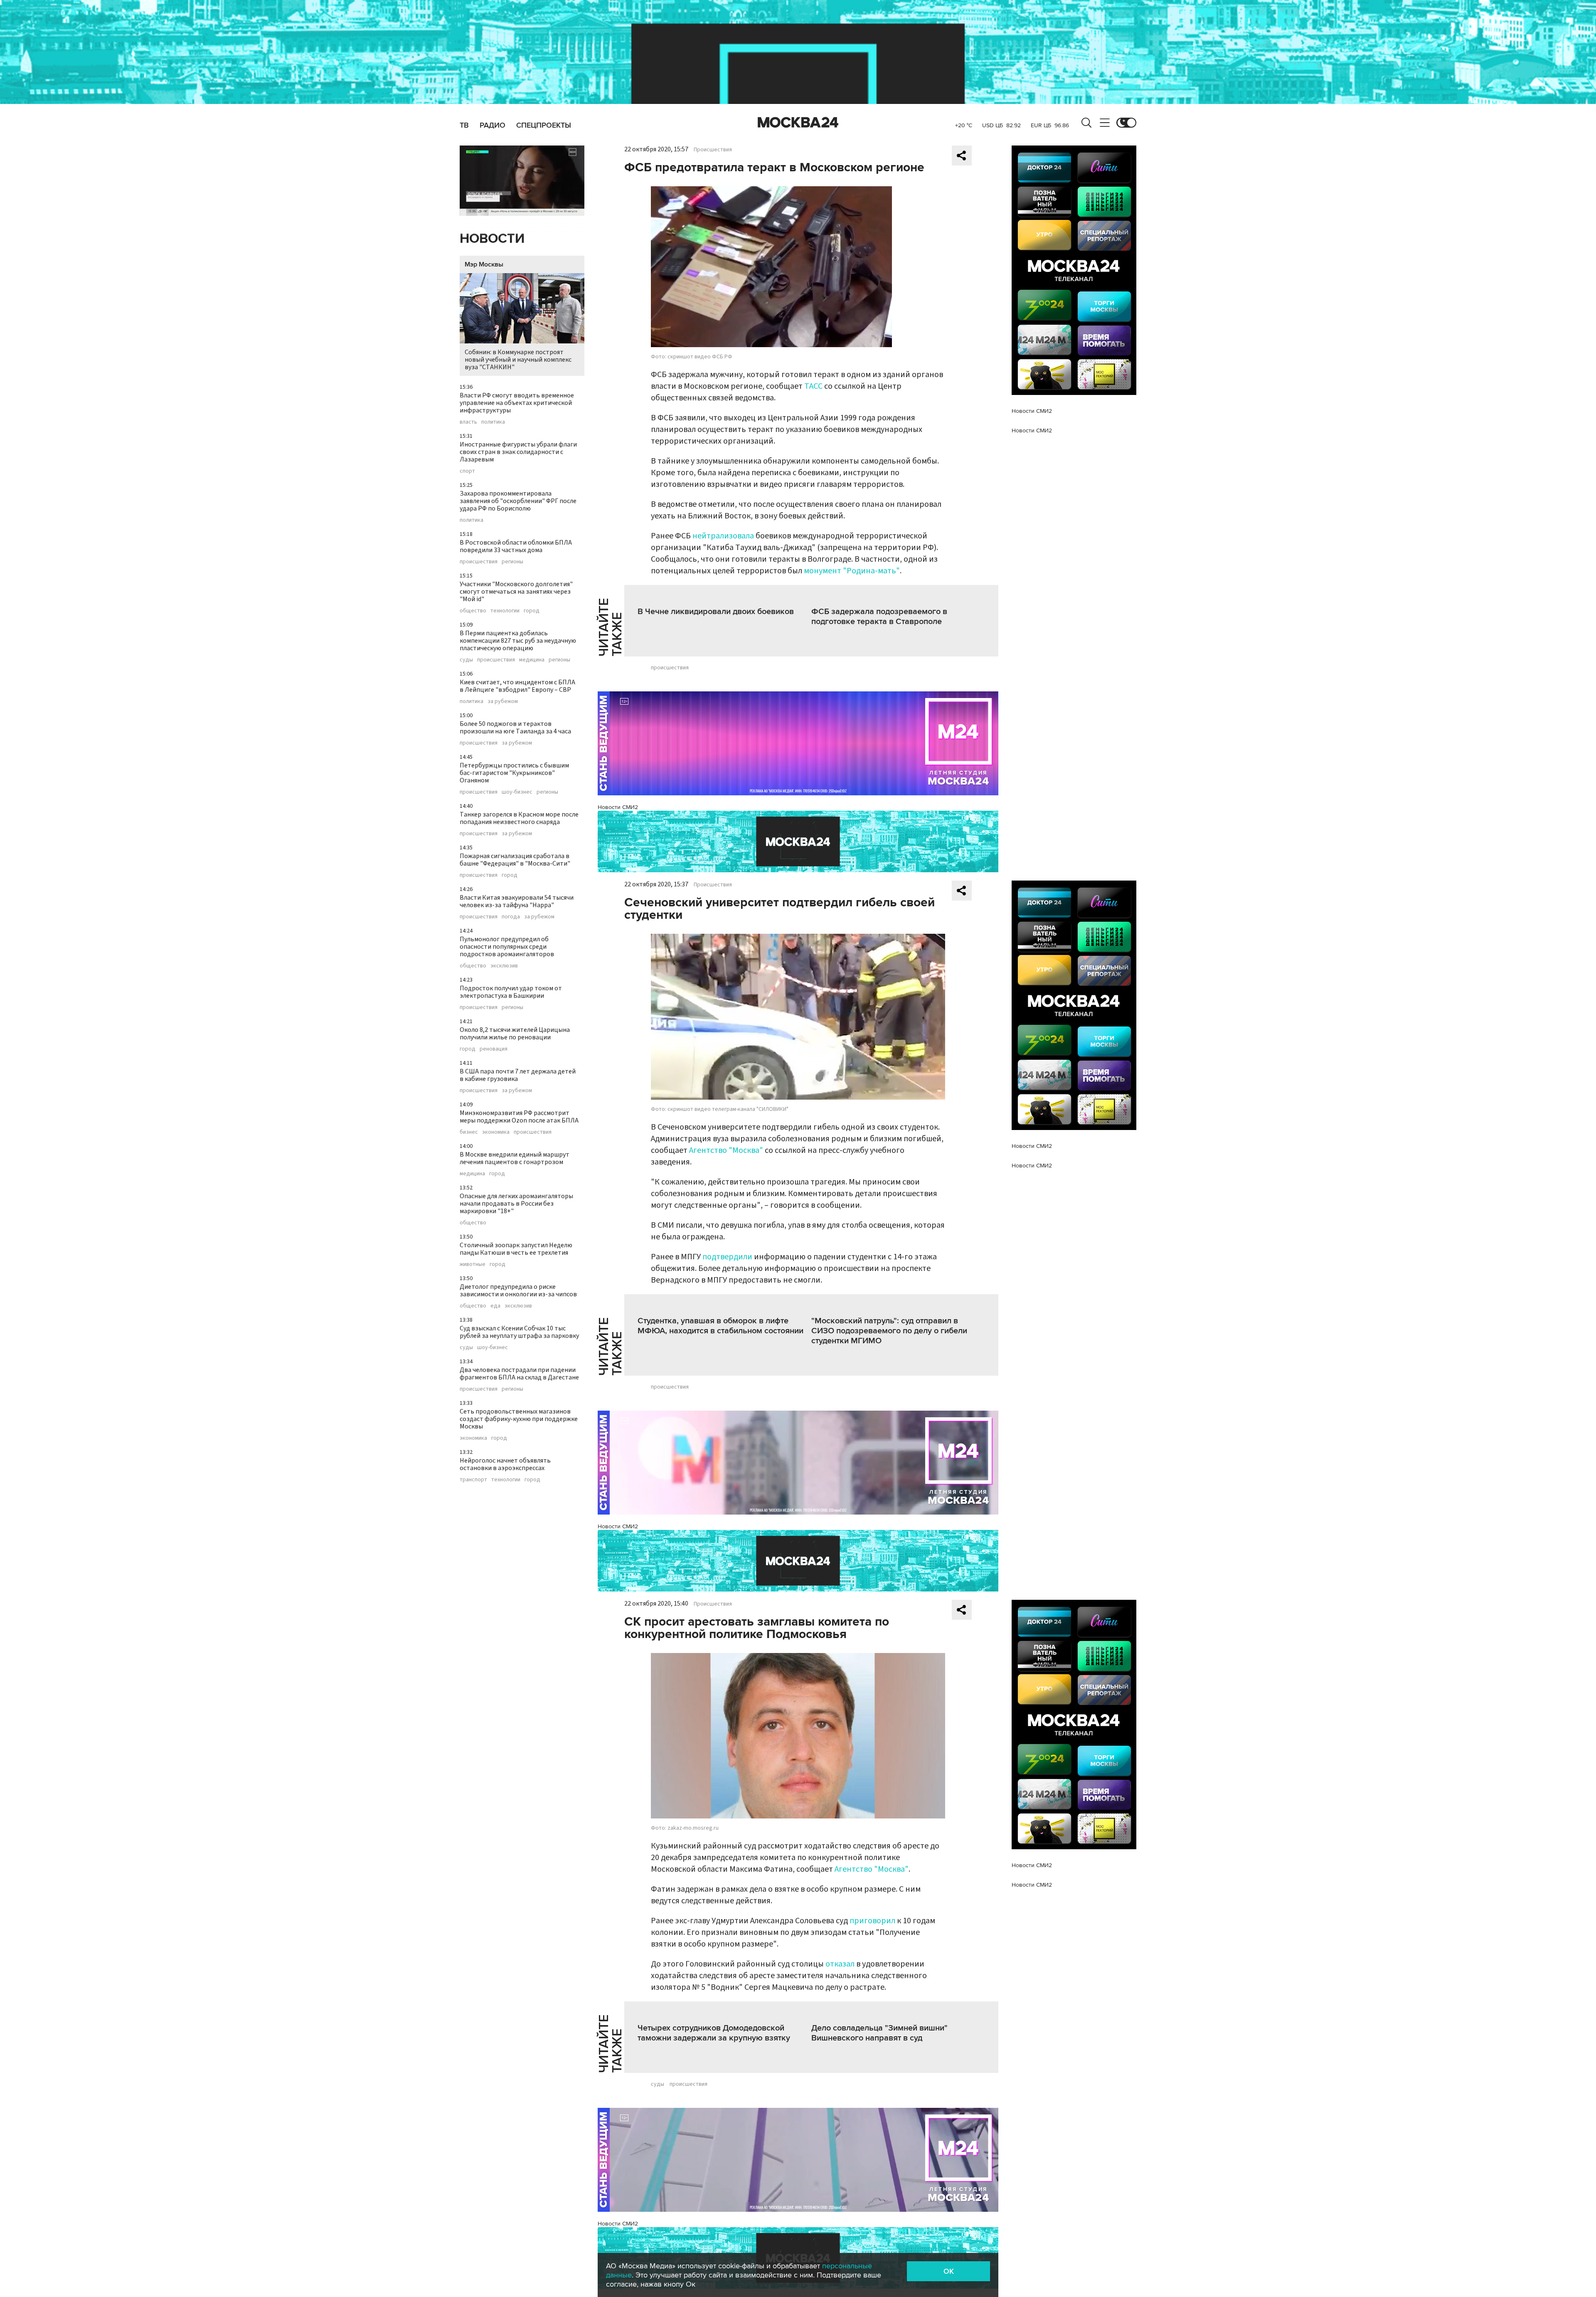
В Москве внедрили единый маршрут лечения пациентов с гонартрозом (515, 1158)
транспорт (473, 1480)
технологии (505, 611)
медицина (532, 660)
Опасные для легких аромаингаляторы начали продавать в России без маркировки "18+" (516, 1204)
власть (468, 422)
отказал (840, 1964)
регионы (512, 562)
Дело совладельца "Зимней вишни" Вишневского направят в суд (879, 2033)
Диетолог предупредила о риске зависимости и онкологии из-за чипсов (518, 1290)
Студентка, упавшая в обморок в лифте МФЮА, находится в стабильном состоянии (720, 1326)
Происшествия (713, 150)
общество (473, 611)
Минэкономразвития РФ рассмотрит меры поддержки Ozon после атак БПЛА (519, 1117)
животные (473, 1264)
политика (493, 422)
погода (511, 917)
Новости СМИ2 (618, 807)
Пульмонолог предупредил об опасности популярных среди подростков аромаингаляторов (507, 947)
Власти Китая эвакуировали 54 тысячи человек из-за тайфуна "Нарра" (517, 901)
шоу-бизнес (517, 792)
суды (466, 660)
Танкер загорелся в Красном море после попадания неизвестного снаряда (519, 818)
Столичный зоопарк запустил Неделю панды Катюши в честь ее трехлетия (516, 1249)
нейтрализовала (723, 536)
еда (495, 1306)
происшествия (479, 562)
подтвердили (727, 1257)
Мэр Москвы (484, 264)
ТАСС (813, 386)
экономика (496, 1132)
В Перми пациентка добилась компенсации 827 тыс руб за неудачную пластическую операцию (518, 641)
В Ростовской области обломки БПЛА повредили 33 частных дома (516, 546)
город (532, 611)
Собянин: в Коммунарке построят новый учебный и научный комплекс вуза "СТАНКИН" (518, 360)
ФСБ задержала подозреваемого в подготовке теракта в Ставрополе (879, 617)
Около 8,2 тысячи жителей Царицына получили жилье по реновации (515, 1034)
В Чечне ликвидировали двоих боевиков (716, 612)
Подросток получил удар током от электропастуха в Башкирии (511, 992)
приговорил (872, 1921)
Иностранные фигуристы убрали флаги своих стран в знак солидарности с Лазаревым (518, 452)
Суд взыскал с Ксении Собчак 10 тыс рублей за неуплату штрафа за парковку (519, 1332)
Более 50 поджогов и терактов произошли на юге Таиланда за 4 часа (515, 728)
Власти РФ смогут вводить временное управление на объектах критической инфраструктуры (517, 403)
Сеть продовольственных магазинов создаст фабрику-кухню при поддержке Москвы (519, 1419)
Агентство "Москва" (726, 1150)
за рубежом (503, 701)
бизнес (469, 1132)
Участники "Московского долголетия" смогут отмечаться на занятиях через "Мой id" (516, 592)
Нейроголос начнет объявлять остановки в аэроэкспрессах (505, 1464)
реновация (494, 1049)
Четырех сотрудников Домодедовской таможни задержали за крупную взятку (714, 2033)
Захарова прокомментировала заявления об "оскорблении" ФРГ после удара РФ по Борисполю (518, 501)
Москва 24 (798, 123)
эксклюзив (504, 966)
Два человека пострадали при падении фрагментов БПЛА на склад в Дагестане (519, 1374)
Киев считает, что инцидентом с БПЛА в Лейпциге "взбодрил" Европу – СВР (517, 686)
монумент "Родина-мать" (852, 571)
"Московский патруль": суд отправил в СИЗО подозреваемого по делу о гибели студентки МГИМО (889, 1331)
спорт (467, 471)
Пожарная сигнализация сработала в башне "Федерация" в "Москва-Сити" (515, 860)
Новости (492, 239)
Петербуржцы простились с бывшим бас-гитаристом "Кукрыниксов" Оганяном (514, 773)
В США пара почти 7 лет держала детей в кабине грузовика (518, 1075)
